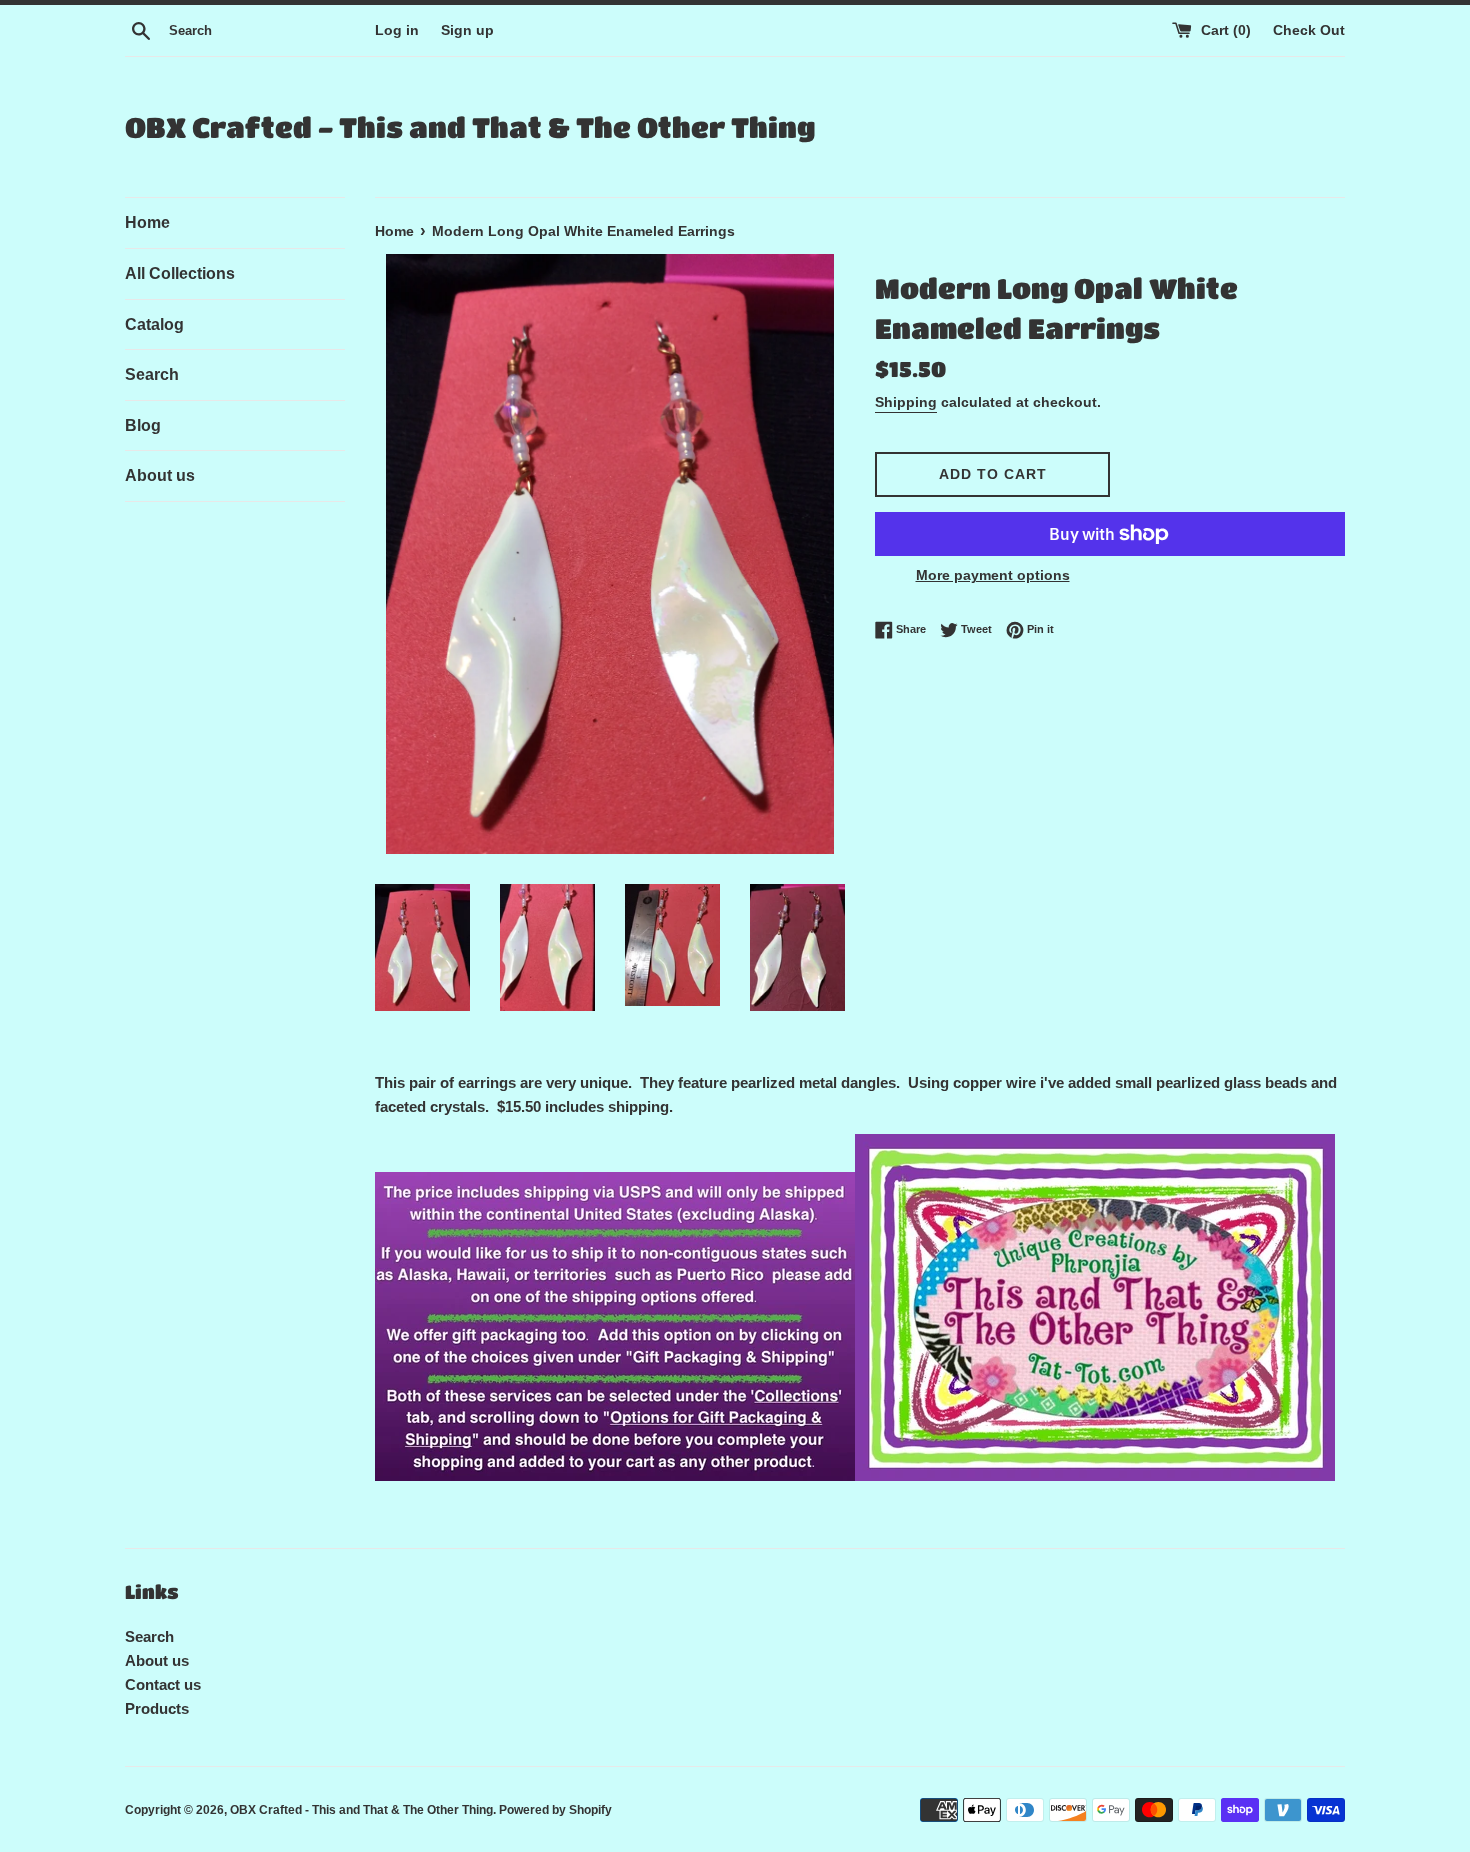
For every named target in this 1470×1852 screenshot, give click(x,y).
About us (160, 475)
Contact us (163, 1684)
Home (147, 222)
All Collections (180, 273)
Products (157, 1708)
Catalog (154, 324)
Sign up (467, 30)
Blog (143, 425)
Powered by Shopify (555, 1810)
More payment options (993, 575)
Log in (397, 30)
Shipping (906, 402)
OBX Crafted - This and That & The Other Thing (470, 127)
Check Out (1309, 30)
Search (152, 374)
